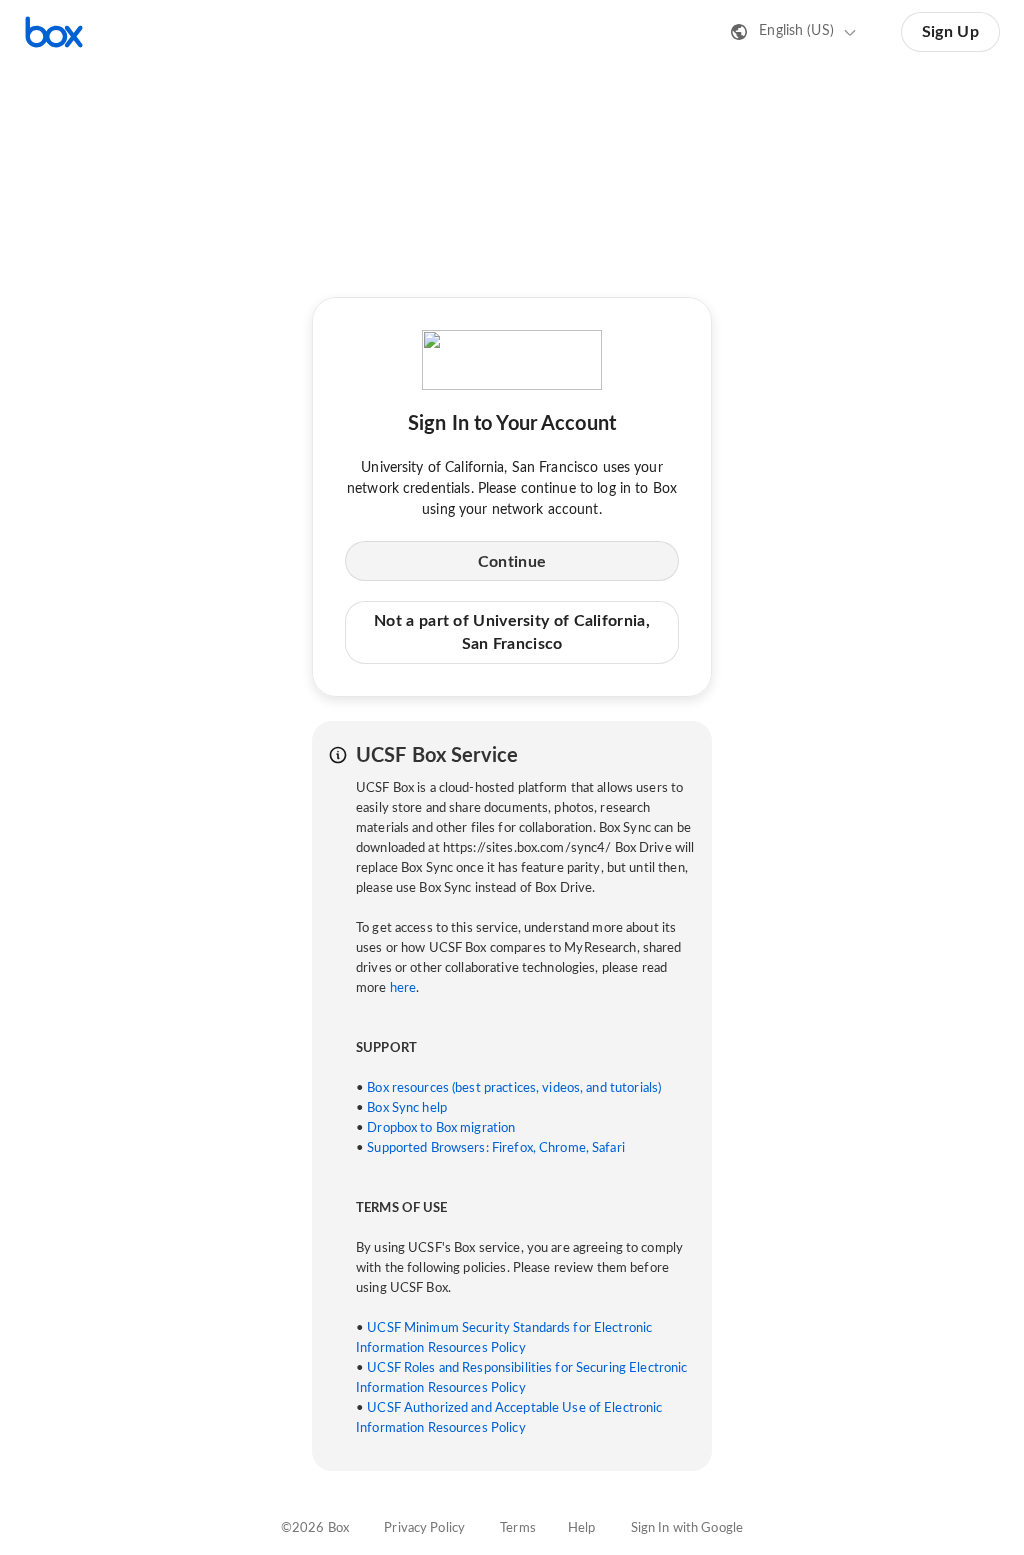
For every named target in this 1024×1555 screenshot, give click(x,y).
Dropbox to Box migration (441, 1128)
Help (582, 1528)
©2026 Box (315, 1528)
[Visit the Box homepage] (54, 32)
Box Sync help (407, 1108)
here (403, 988)
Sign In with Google (687, 1528)
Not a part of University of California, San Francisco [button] (512, 632)
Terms (518, 1528)
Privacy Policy (424, 1528)
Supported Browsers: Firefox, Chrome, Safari (496, 1148)
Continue (512, 562)
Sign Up (950, 32)
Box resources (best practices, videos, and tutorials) (514, 1088)
